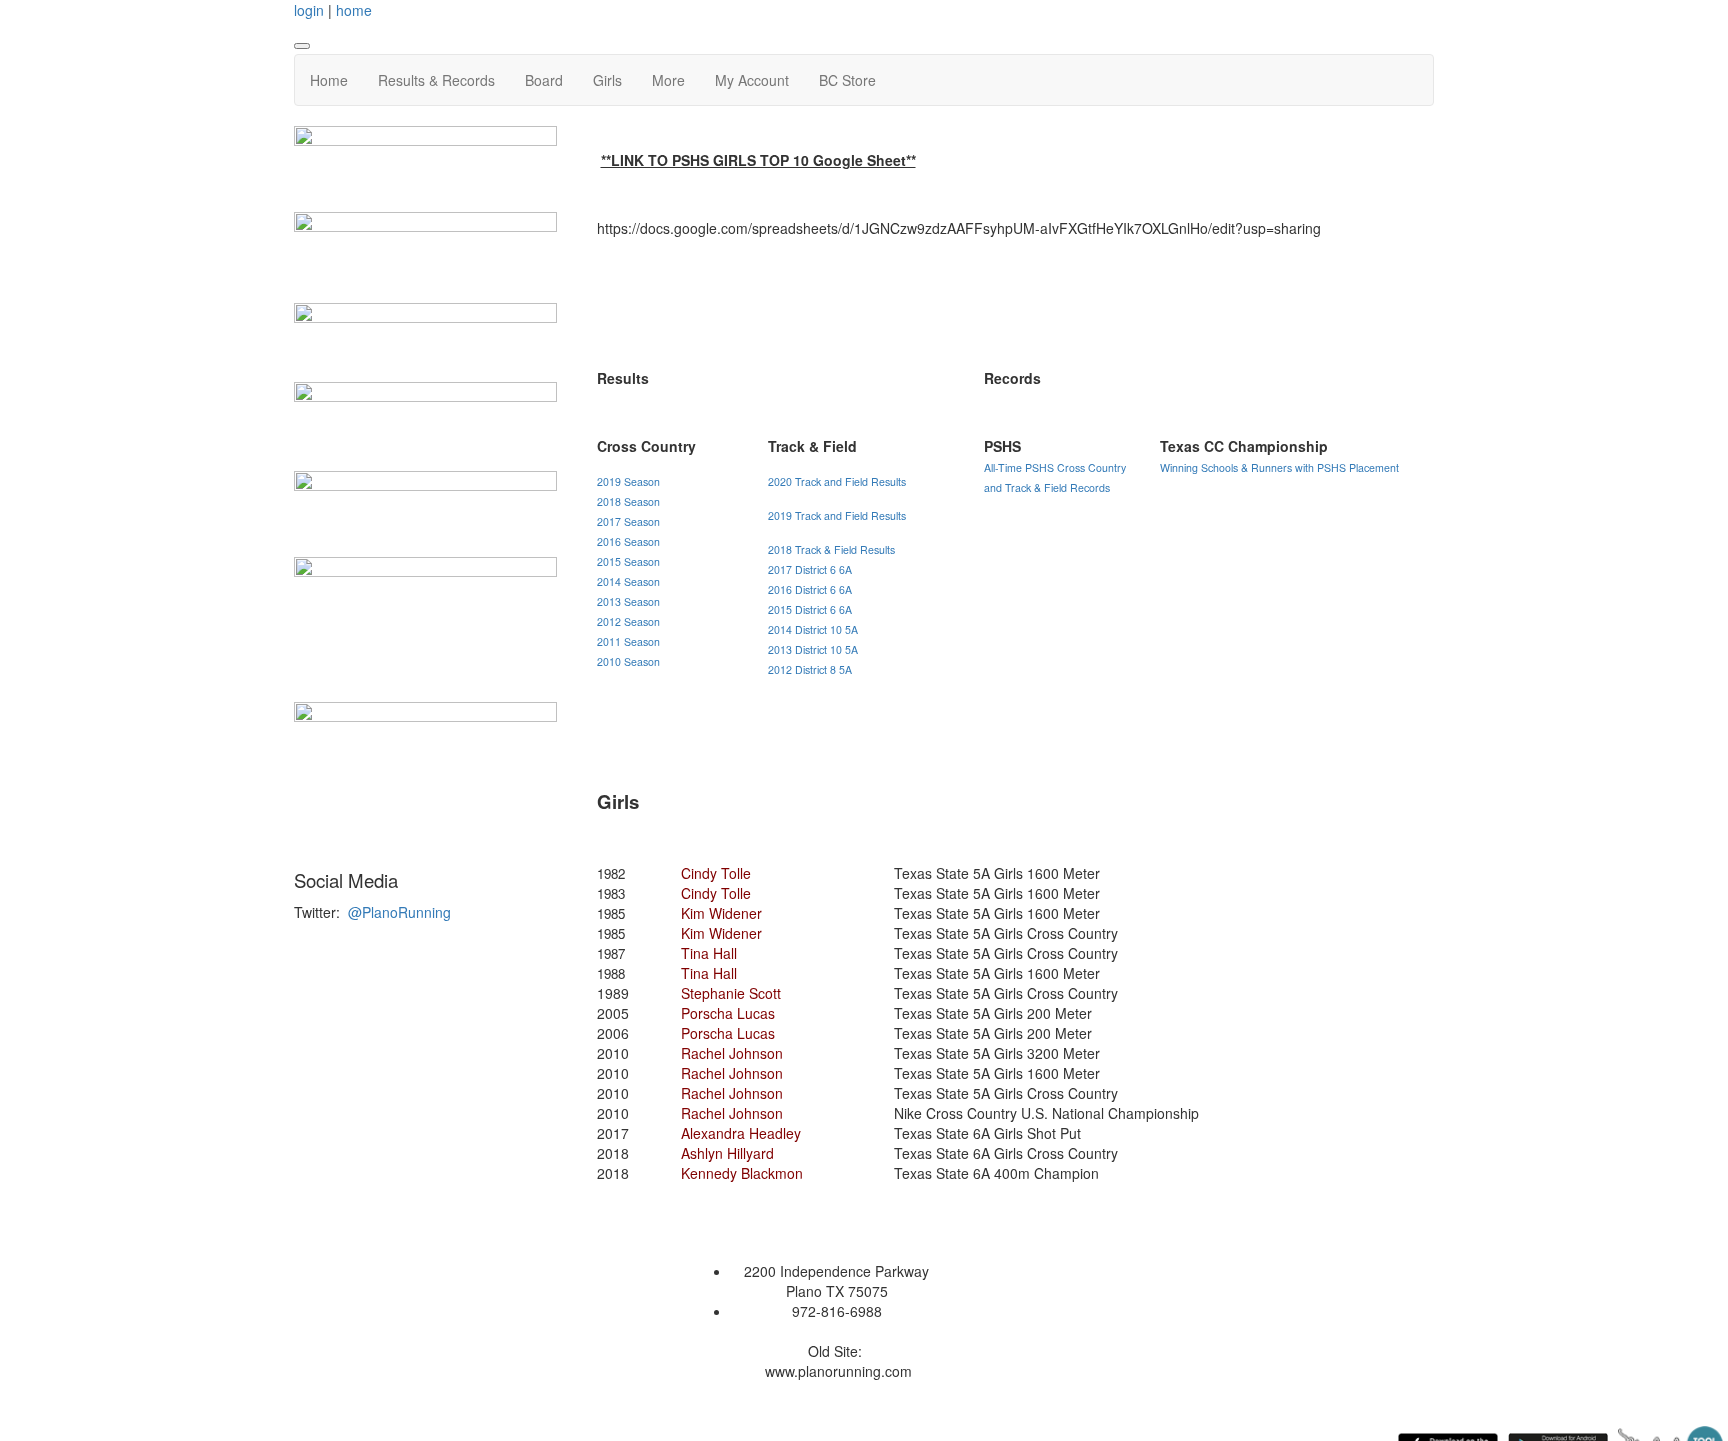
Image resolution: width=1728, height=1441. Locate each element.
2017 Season (628, 521)
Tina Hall (709, 953)
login (309, 10)
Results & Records (436, 80)
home (354, 10)
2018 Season (628, 501)
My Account (752, 80)
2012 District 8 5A (810, 669)
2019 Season (628, 481)
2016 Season (628, 541)
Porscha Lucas (728, 1013)
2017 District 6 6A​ (810, 569)
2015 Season (628, 561)
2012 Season (628, 621)
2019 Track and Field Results (837, 515)
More (668, 80)
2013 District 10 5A (813, 649)
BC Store (847, 80)
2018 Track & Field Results (831, 549)
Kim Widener (721, 913)
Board (544, 80)
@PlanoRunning (399, 912)
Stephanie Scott (731, 993)
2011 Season (628, 641)
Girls (607, 80)
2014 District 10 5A (813, 629)
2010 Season (628, 661)
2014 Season (628, 581)
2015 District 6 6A (810, 609)
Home (329, 80)
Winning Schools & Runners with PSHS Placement (1279, 467)
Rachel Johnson (732, 1053)
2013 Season (628, 601)
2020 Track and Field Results (837, 481)
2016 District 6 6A (810, 589)
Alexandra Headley (741, 1133)
